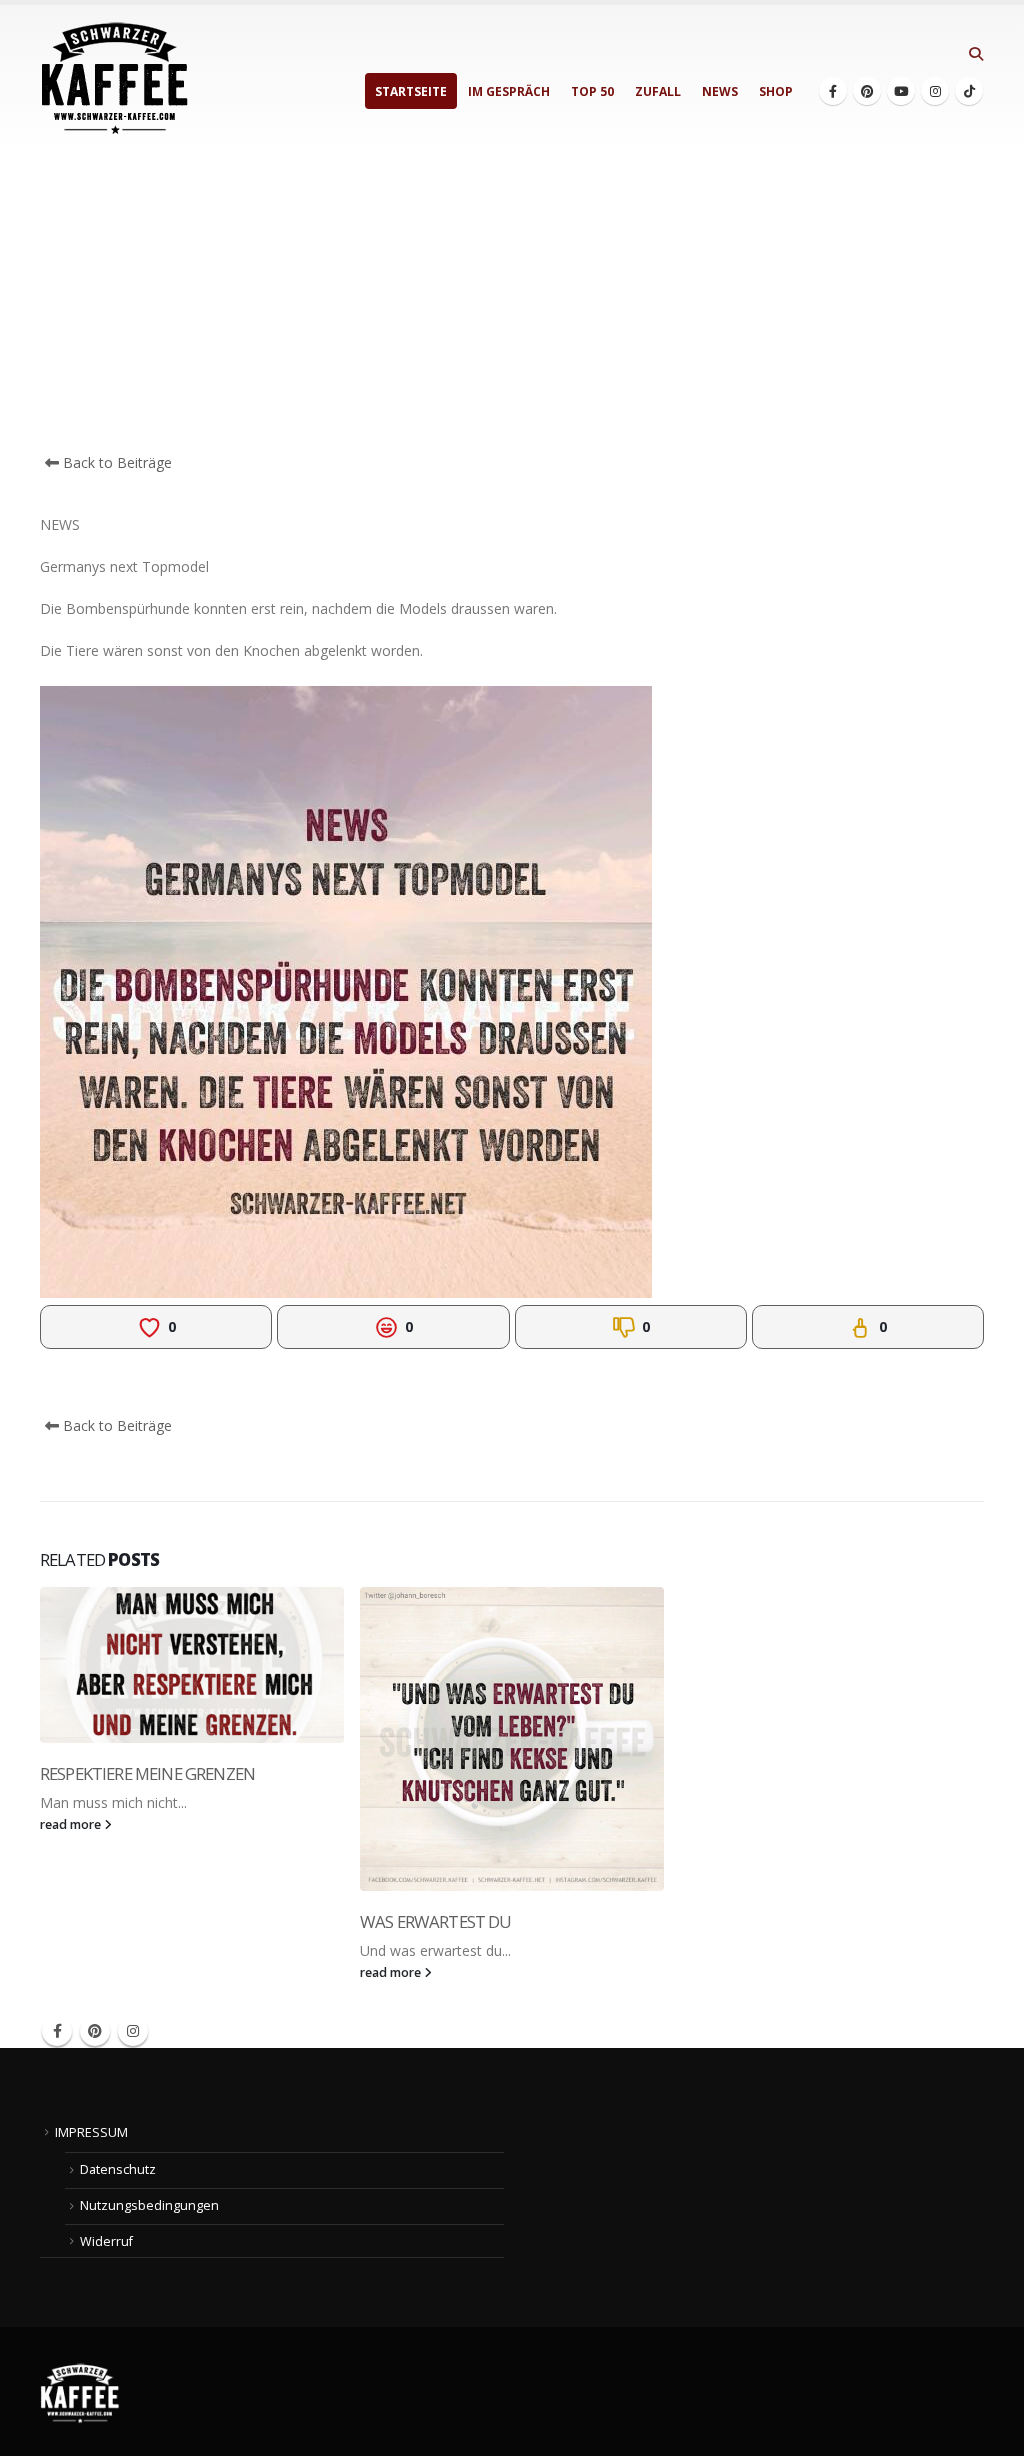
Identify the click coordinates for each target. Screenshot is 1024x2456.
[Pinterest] (867, 91)
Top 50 (592, 91)
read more (72, 1824)
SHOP (776, 91)
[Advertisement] (512, 302)
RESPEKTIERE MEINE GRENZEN (147, 1773)
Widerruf (106, 2241)
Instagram (133, 2031)
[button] (975, 54)
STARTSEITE (411, 91)
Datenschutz (118, 2169)
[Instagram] (935, 91)
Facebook (57, 2031)
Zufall (658, 91)
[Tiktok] (969, 91)
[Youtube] (901, 91)
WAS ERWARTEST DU (436, 1921)
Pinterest (95, 2031)
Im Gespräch (509, 91)
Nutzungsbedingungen (149, 2205)
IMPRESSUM (91, 2132)
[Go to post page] (192, 1665)
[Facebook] (833, 91)
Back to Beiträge (115, 462)
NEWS (720, 91)
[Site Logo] (115, 78)
